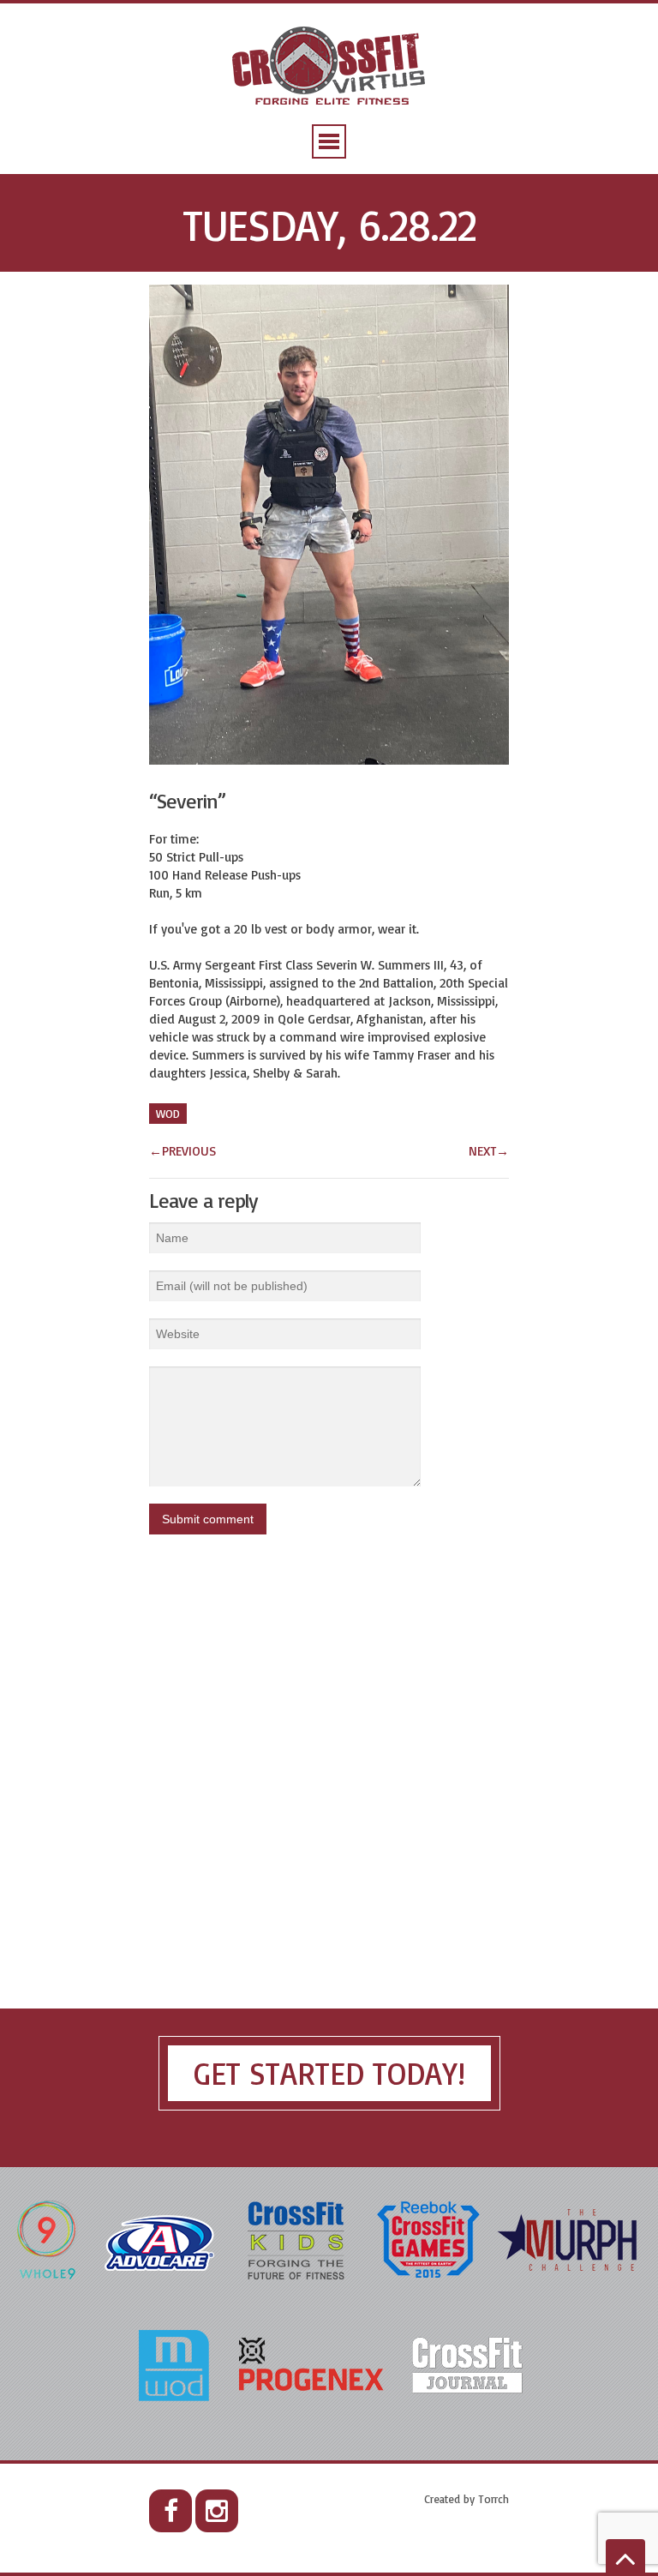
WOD (168, 1114)
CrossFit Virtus (329, 67)
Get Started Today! (329, 2073)
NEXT (489, 1151)
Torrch (493, 2499)
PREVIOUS (182, 1151)
